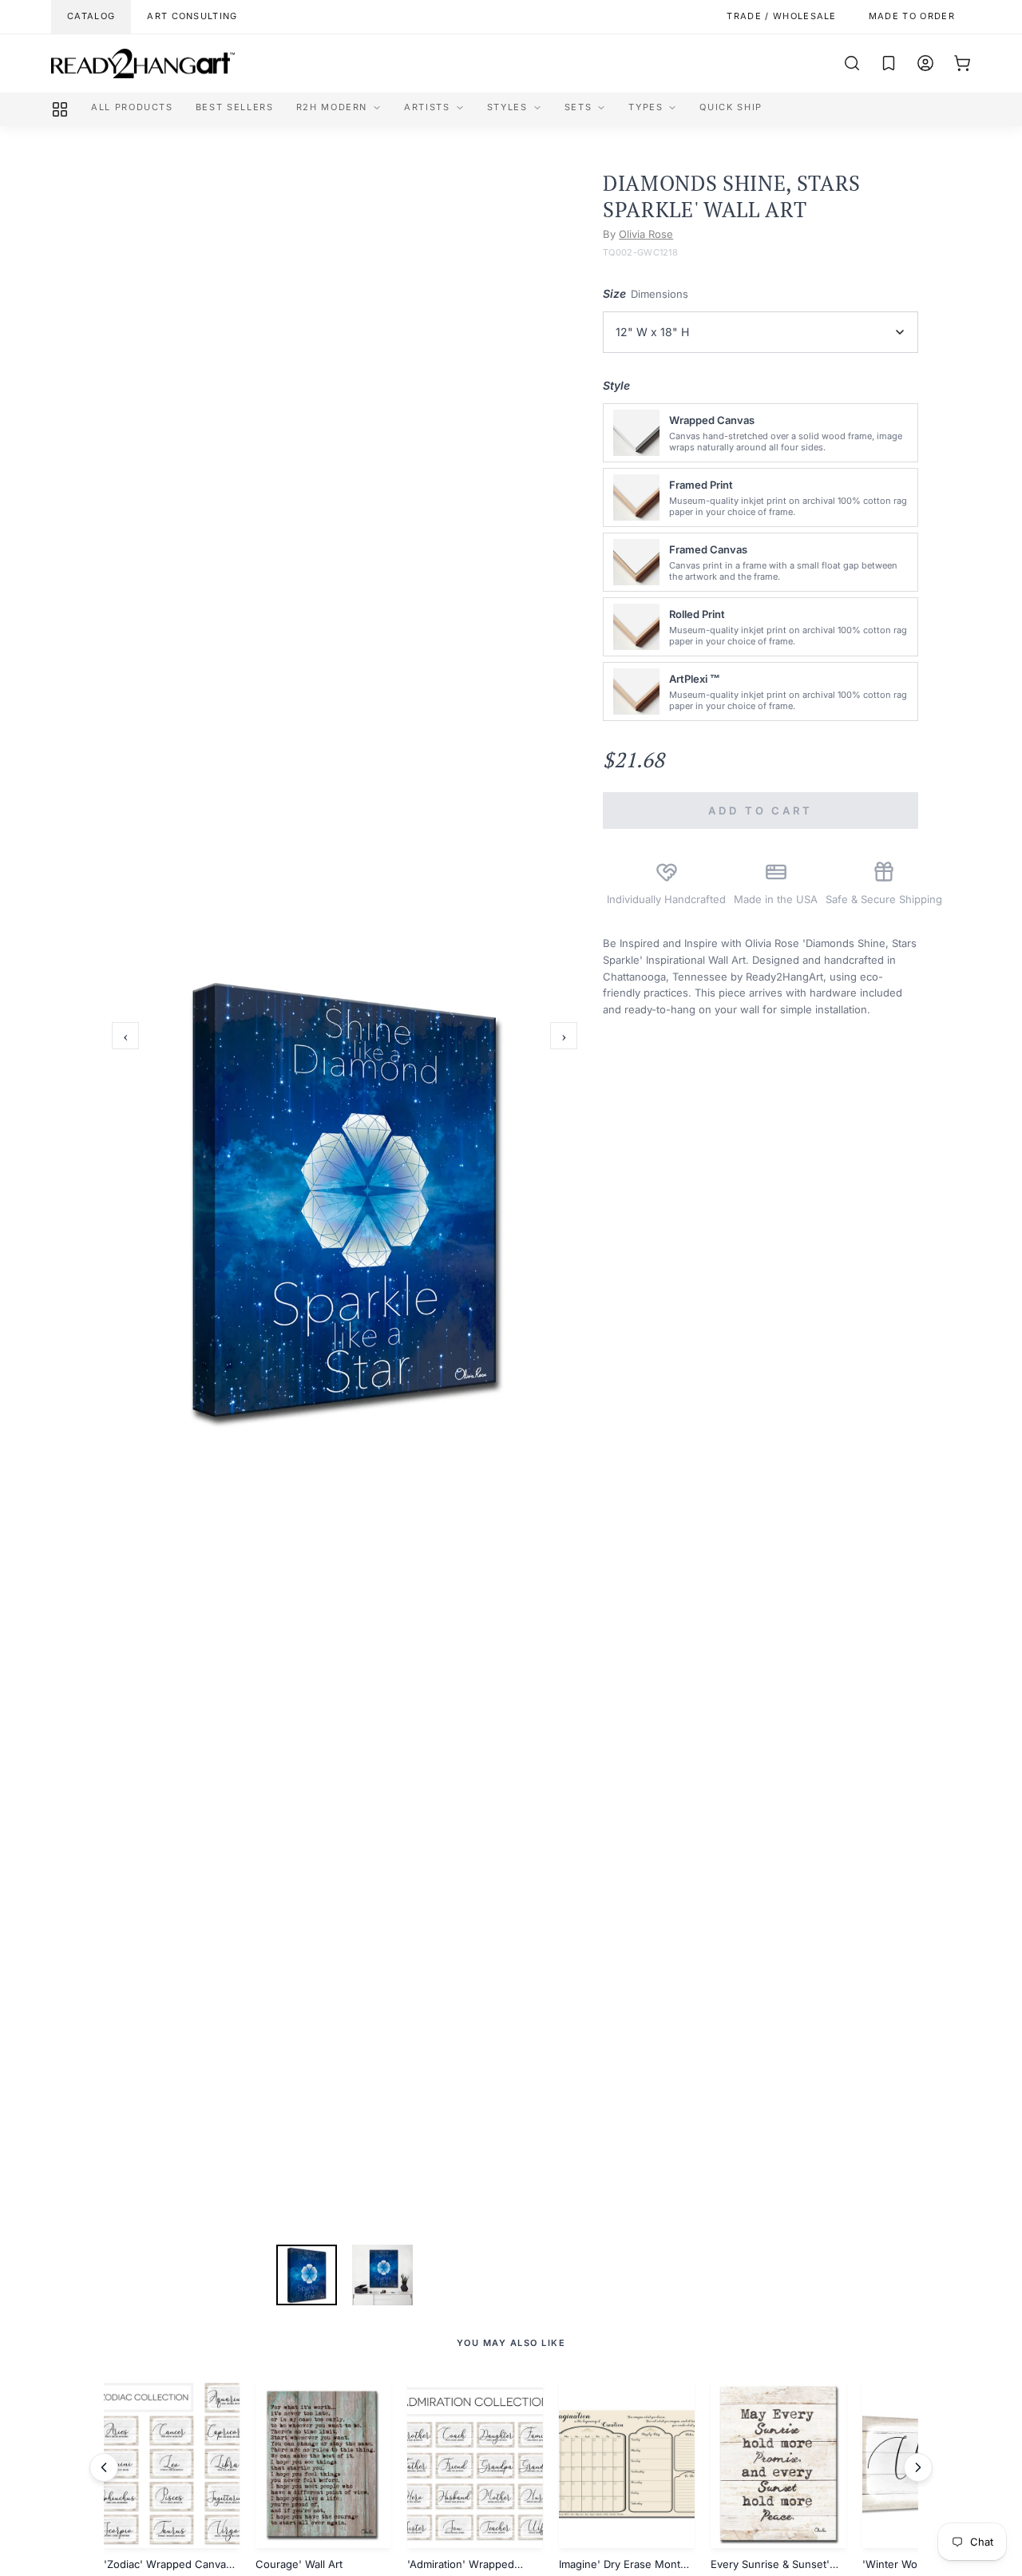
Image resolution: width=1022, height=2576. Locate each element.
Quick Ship (731, 107)
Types (646, 107)
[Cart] (962, 63)
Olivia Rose (646, 234)
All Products (132, 107)
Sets (578, 107)
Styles (507, 107)
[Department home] (60, 109)
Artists (427, 107)
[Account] (925, 63)
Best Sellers (235, 107)
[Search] (852, 63)
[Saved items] (889, 63)
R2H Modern (332, 107)
